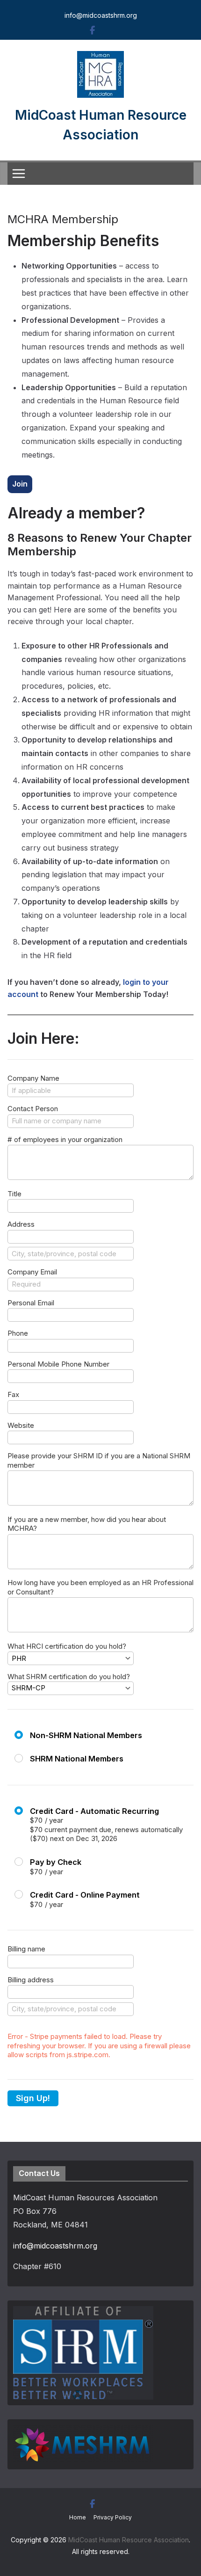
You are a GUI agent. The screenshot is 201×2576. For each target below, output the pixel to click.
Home (78, 2517)
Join (20, 484)
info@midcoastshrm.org (101, 15)
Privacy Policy (113, 2517)
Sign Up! (33, 2098)
